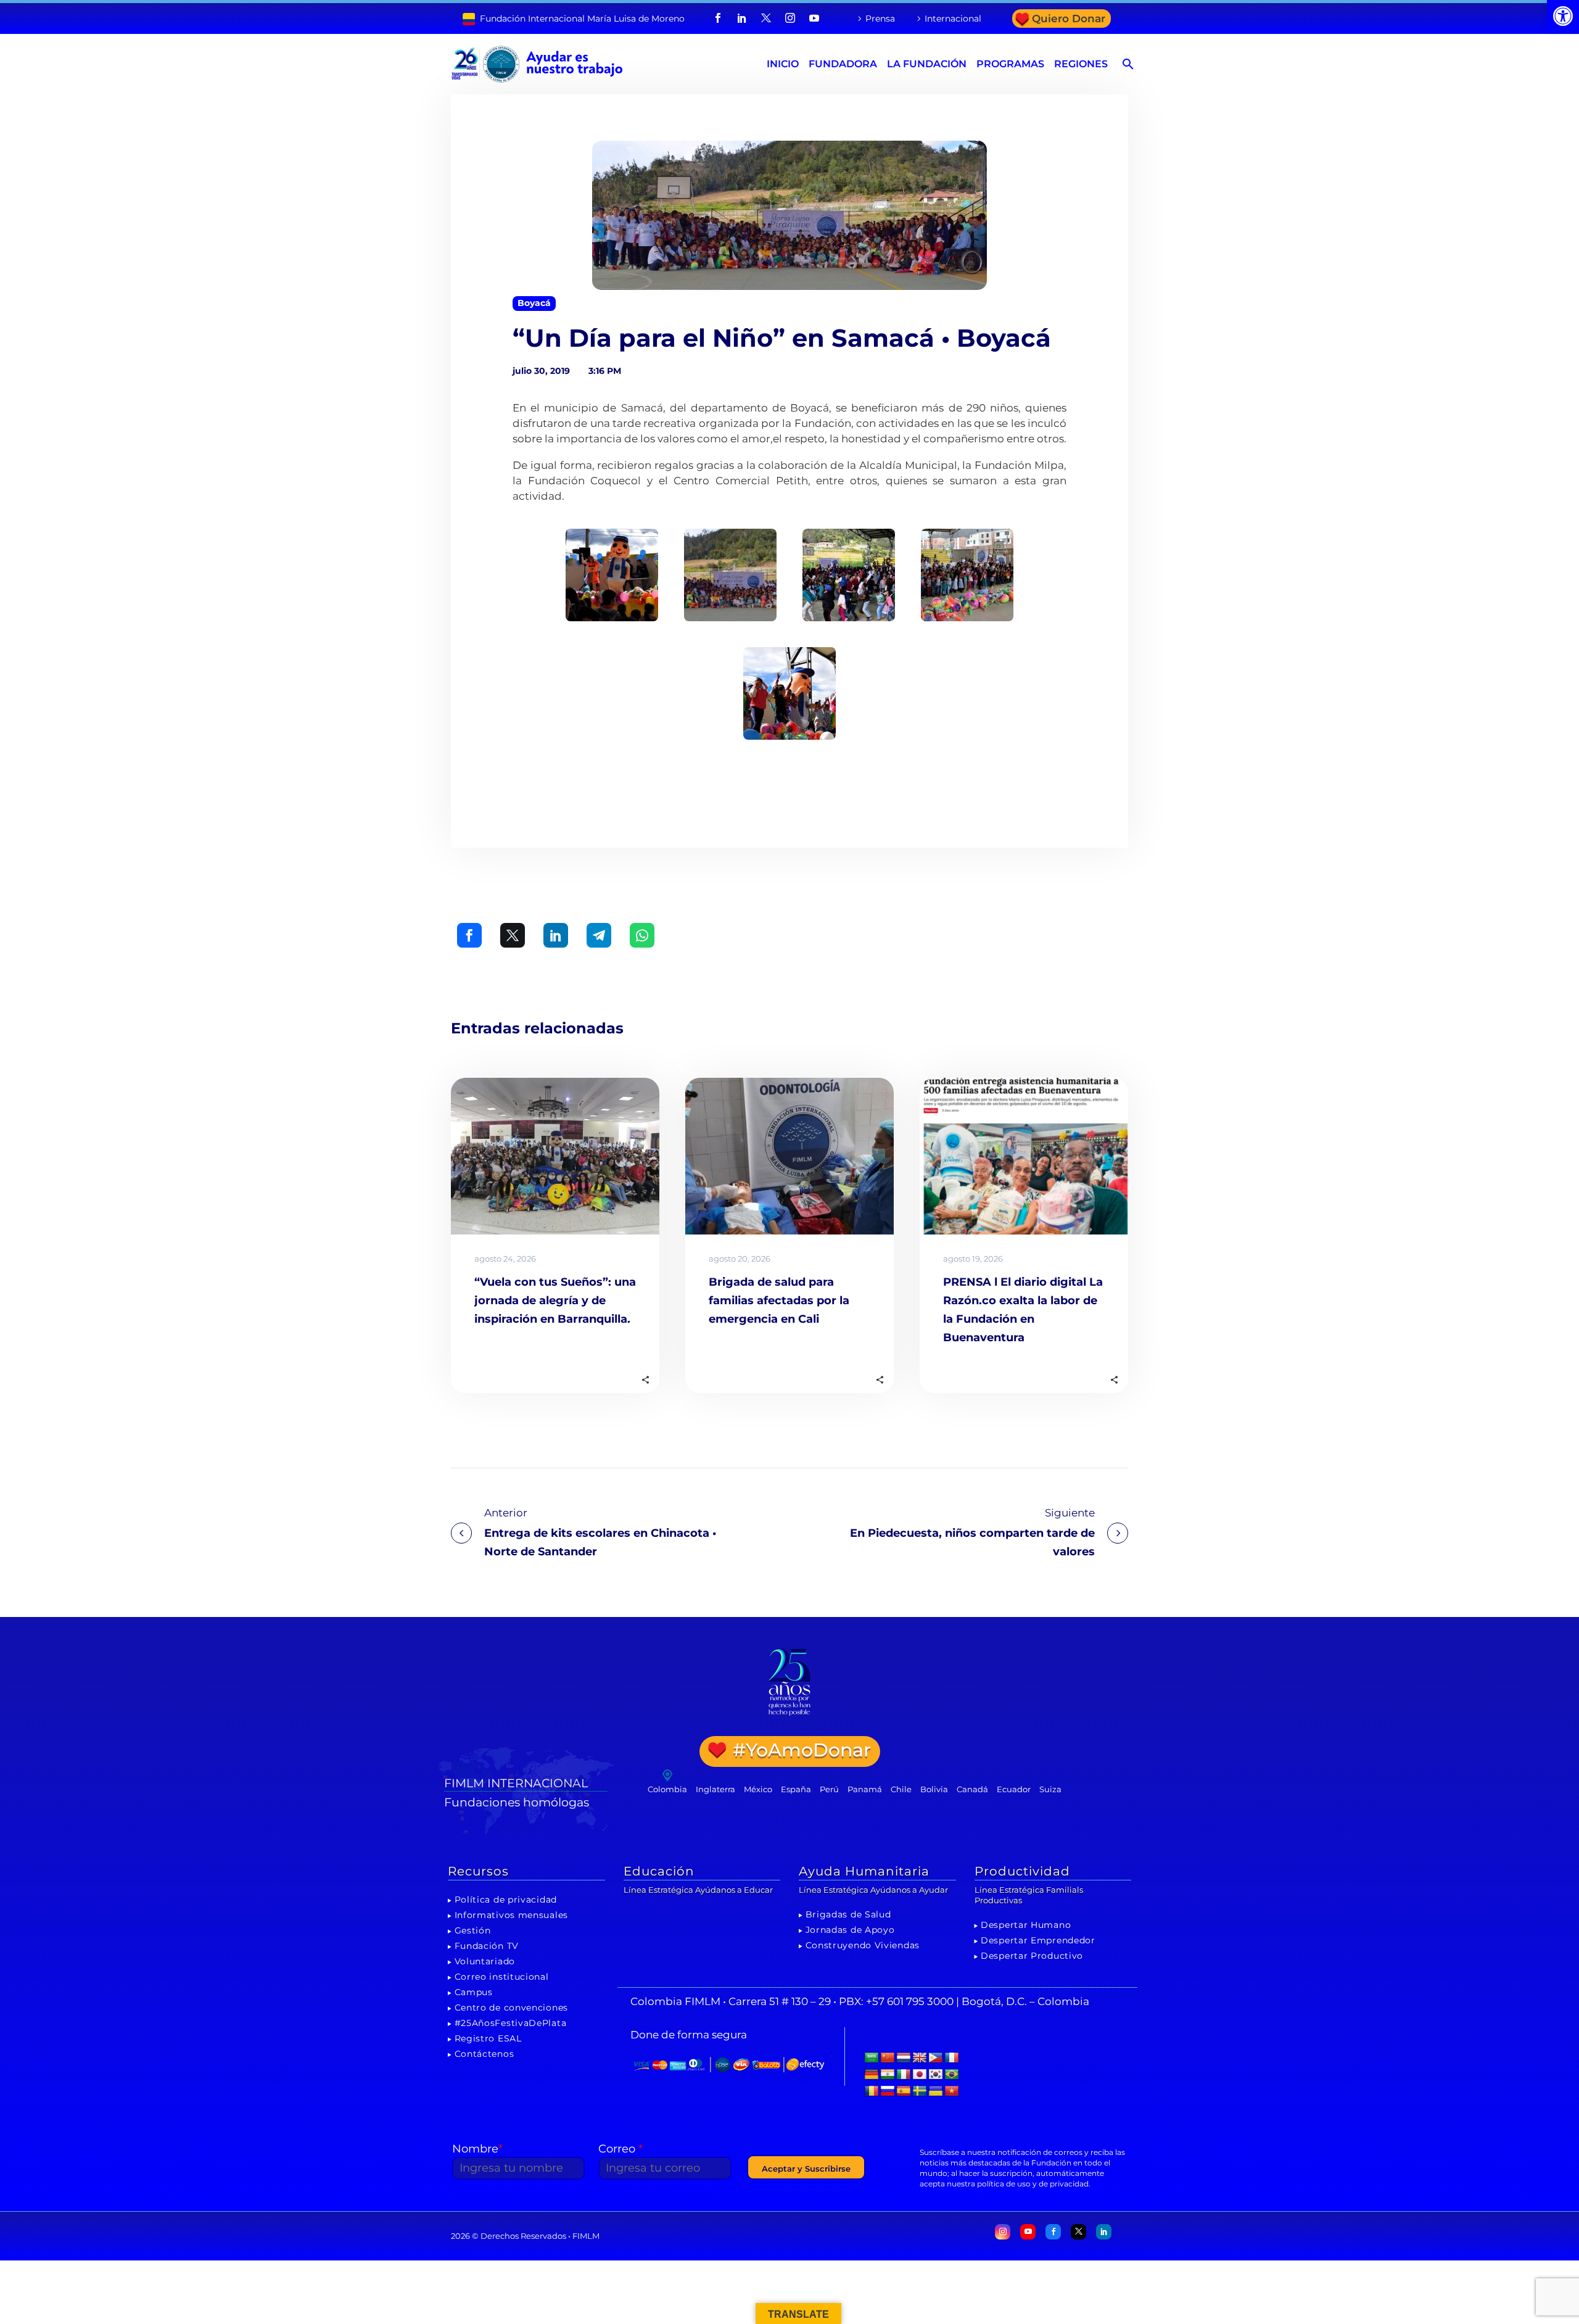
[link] (1563, 16)
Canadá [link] (972, 1789)
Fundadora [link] (843, 64)
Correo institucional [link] (502, 1977)
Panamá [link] (865, 1789)
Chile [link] (901, 1789)
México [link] (758, 1789)
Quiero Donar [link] (1069, 19)
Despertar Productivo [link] (1032, 1956)
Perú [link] (829, 1789)
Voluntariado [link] (485, 1961)
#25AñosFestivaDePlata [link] (511, 2023)
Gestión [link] (473, 1930)
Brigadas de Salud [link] (848, 1914)
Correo (620, 2149)
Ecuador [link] (1014, 1789)
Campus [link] (474, 1992)
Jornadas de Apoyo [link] (850, 1930)
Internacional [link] (953, 19)
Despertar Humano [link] (1026, 1925)
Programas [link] (1010, 64)
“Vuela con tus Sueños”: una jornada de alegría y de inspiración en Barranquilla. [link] (555, 1301)
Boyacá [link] (534, 303)
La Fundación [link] (927, 64)
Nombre (477, 2149)
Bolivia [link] (934, 1789)
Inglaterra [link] (715, 1789)
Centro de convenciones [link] (511, 2008)
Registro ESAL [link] (488, 2038)
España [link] (796, 1789)
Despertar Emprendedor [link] (1038, 1940)
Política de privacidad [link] (506, 1900)
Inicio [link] (783, 64)
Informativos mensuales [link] (511, 1915)
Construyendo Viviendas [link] (863, 1945)
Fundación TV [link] (487, 1946)
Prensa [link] (880, 19)
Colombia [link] (667, 1789)
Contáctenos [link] (484, 2054)
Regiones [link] (1081, 64)
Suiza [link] (1050, 1789)
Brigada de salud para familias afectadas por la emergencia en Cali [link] (779, 1301)
